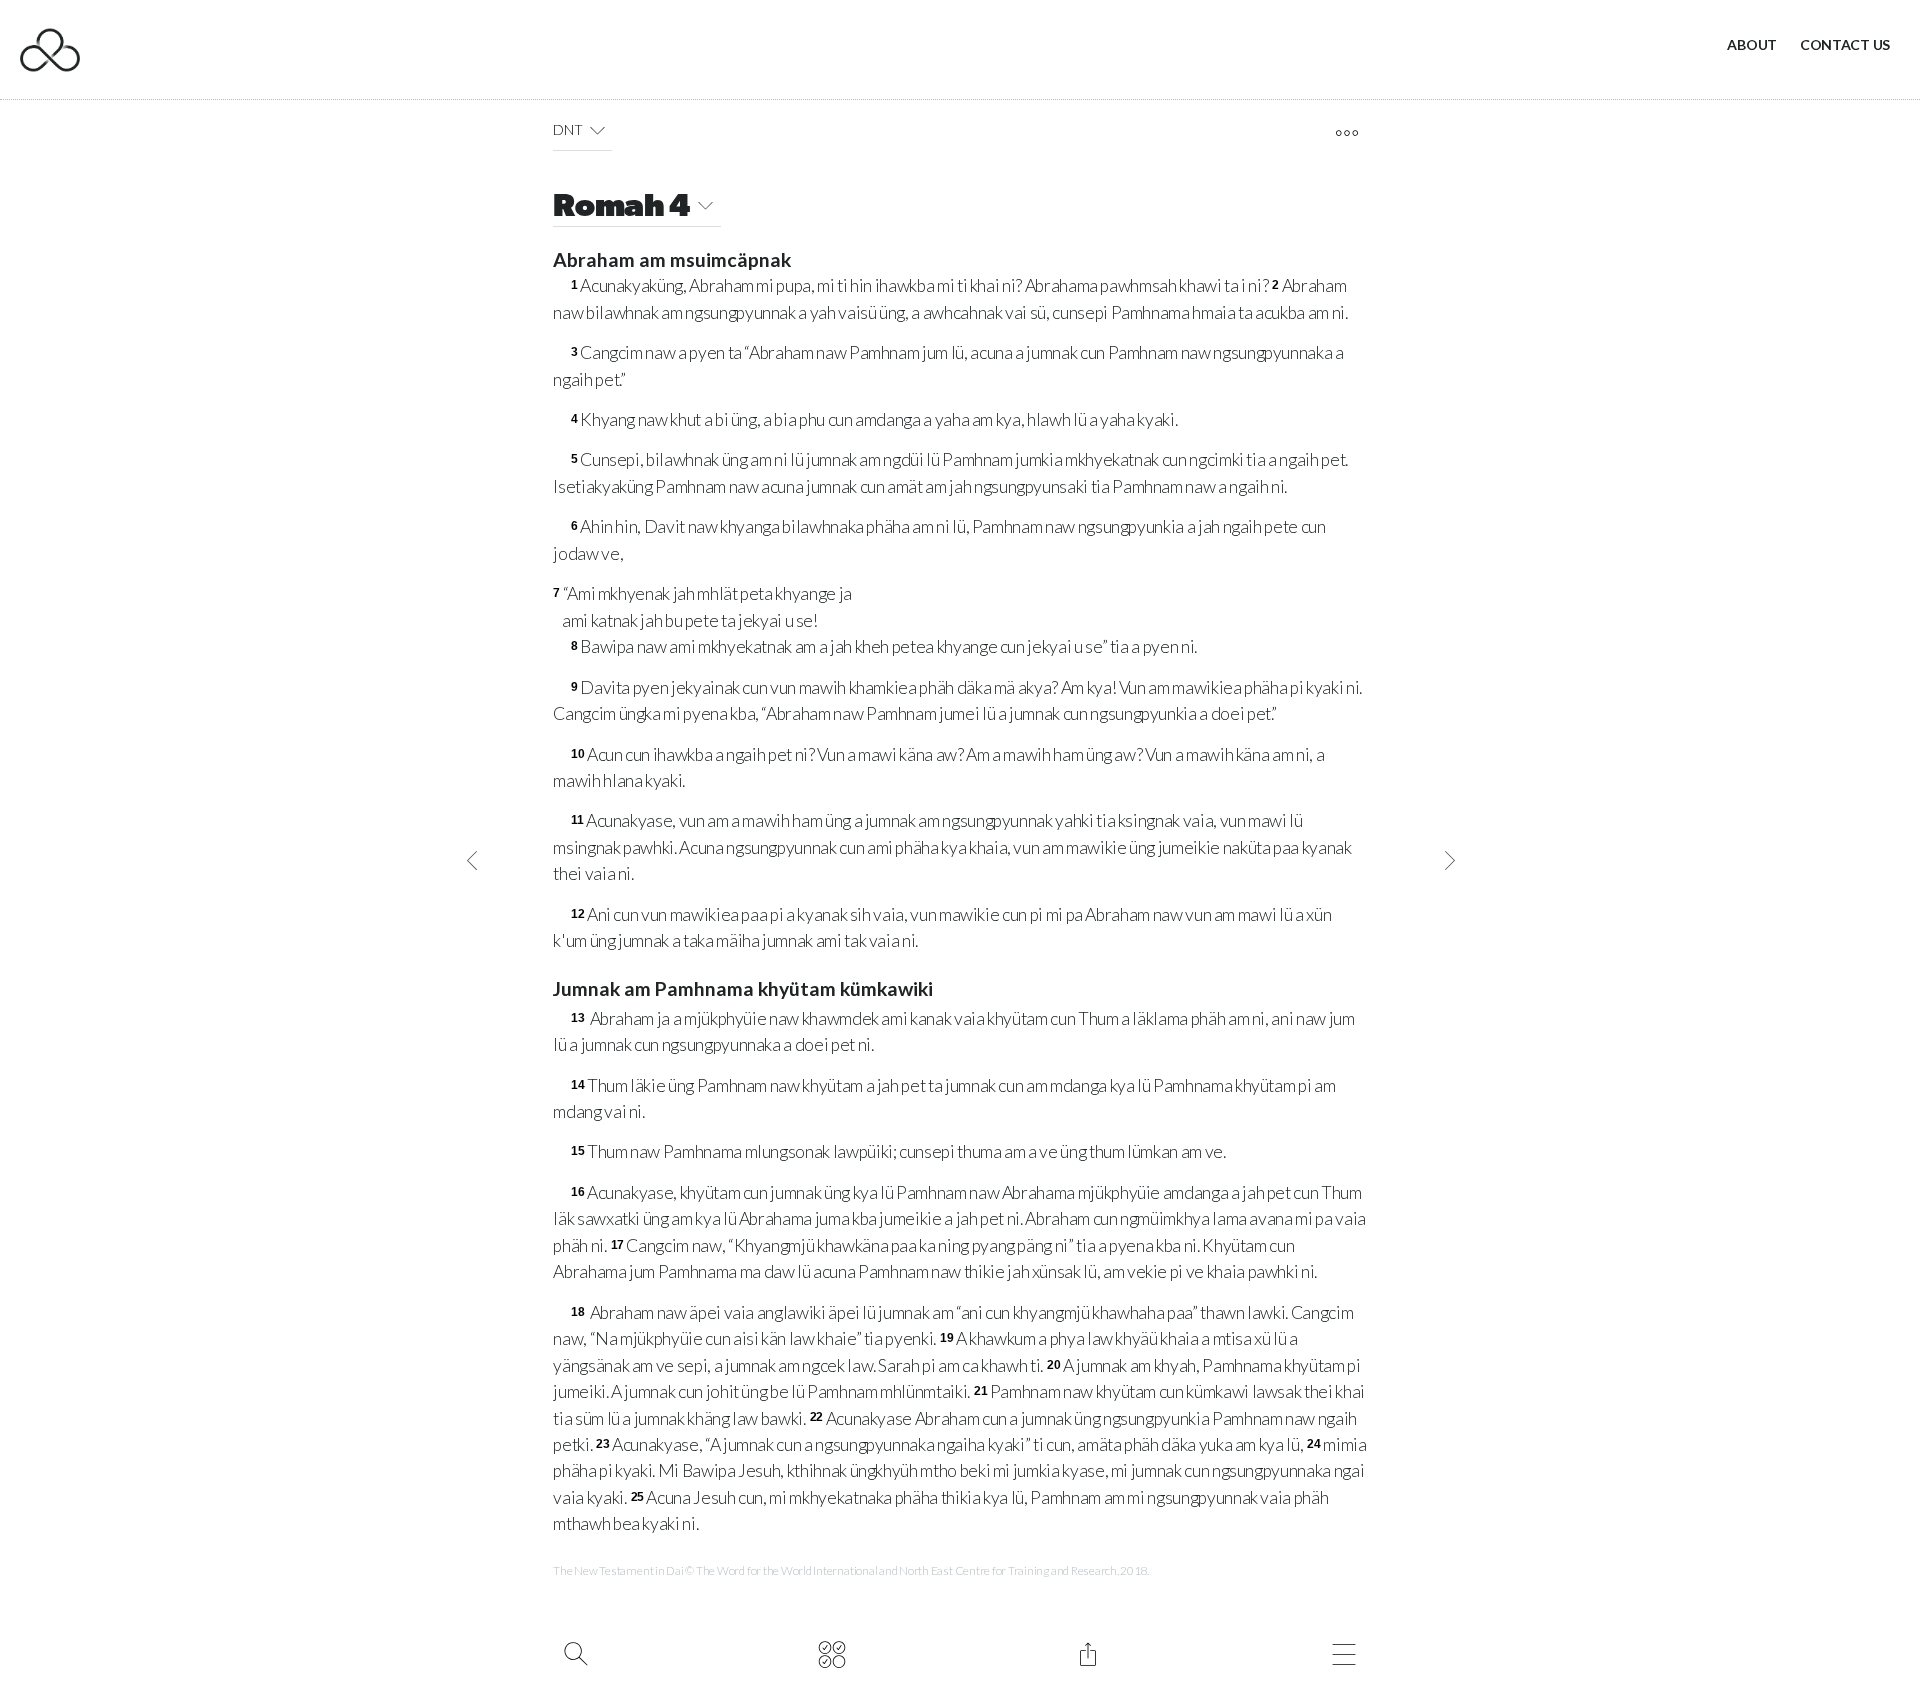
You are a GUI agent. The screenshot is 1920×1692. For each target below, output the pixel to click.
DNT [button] (567, 129)
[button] (597, 130)
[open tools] (1346, 133)
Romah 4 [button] (622, 208)
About (1752, 44)
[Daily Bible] (831, 1652)
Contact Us (1845, 44)
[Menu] (1343, 1652)
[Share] (1087, 1652)
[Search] (575, 1652)
